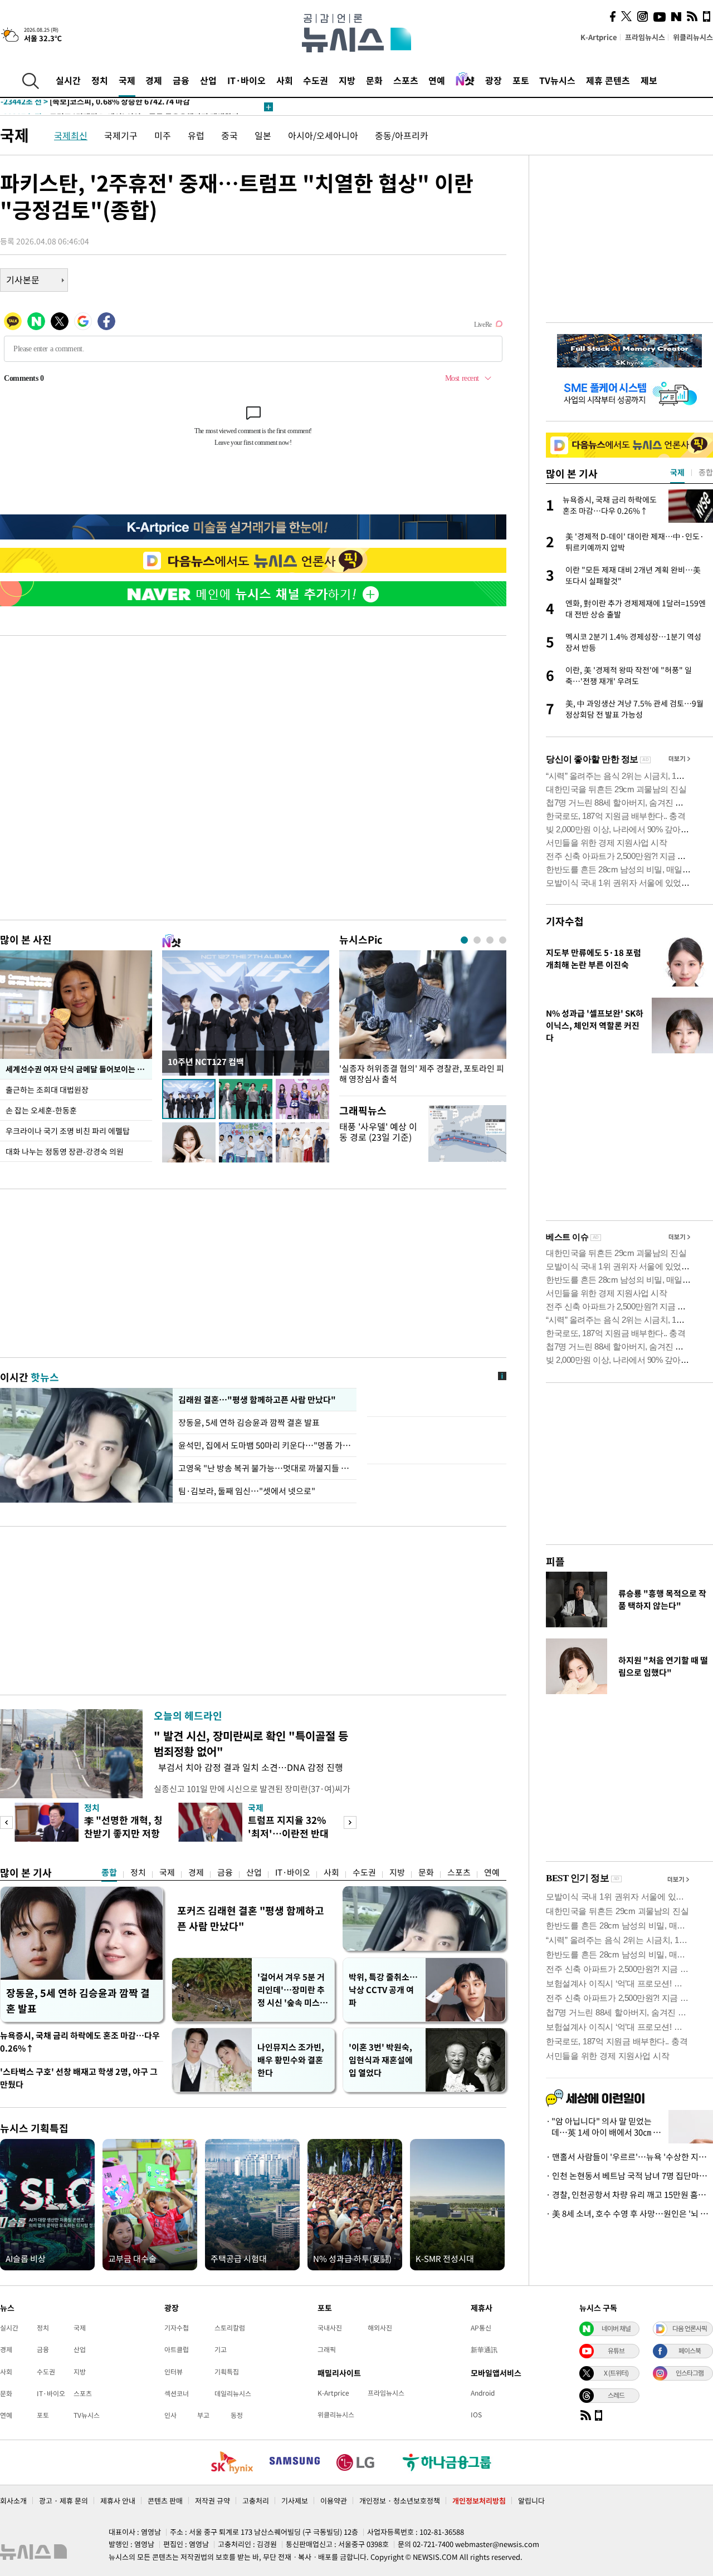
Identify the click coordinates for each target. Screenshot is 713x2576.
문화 (374, 80)
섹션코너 (177, 2393)
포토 (521, 80)
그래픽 (327, 2349)
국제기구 (121, 135)
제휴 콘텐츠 (608, 80)
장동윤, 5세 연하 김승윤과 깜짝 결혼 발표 (250, 1422)
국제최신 (71, 135)
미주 (163, 135)
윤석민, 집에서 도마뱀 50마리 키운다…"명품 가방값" (265, 1445)
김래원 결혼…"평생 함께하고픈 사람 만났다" (256, 1400)
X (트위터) (616, 2373)
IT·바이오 (246, 80)
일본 (263, 135)
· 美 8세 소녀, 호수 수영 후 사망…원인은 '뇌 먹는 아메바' (629, 2214)
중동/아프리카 (402, 135)
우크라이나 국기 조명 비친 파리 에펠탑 (68, 1131)
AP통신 (481, 2328)
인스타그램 (690, 2373)
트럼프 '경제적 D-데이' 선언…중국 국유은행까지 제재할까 (120, 107)
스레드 (616, 2395)
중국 (229, 135)
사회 (285, 80)
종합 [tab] (706, 472)
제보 (649, 80)
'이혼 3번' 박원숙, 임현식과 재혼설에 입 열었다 (381, 2060)
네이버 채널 (616, 2328)
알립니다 (531, 2501)
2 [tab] (477, 940)
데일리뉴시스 (233, 2393)
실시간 (68, 80)
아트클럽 (177, 2349)
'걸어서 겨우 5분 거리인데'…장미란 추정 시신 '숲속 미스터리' (292, 1990)
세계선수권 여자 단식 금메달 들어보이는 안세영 (79, 1069)
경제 (154, 80)
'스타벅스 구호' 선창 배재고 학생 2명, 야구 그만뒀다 (79, 2078)
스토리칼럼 (230, 2328)
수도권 (316, 80)
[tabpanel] (423, 1020)
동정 (237, 2415)
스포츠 (406, 80)
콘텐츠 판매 (165, 2501)
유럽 (196, 135)
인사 (170, 2415)
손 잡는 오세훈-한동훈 (41, 1110)
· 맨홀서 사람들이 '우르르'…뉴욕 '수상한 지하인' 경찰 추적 (629, 2157)
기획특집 (227, 2372)
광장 (494, 80)
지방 (347, 80)
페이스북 (690, 2351)
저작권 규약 (213, 2501)
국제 (127, 80)
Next (350, 1822)
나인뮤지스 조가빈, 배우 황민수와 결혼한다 (291, 2060)
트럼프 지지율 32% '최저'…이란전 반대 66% (288, 1833)
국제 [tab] (677, 472)
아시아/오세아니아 (323, 135)
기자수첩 (565, 921)
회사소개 (13, 2501)
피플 (555, 1561)
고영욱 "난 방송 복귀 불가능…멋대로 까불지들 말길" (265, 1468)
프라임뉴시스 (645, 37)
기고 (221, 2349)
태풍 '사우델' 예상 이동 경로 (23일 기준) (378, 1132)
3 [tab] (490, 940)
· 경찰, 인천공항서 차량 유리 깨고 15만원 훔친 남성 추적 (629, 2195)
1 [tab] (464, 940)
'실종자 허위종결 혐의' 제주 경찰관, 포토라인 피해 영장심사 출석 (422, 1074)
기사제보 (295, 2501)
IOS (476, 2415)
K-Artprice (599, 37)
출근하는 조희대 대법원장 (47, 1090)
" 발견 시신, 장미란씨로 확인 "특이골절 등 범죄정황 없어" (251, 1743)
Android (483, 2393)
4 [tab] (503, 940)
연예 (437, 80)
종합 (109, 1872)
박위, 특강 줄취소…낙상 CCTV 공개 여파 (383, 1990)
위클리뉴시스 (693, 37)
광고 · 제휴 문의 (64, 2501)
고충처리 (256, 2501)
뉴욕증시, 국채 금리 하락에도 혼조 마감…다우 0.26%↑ (80, 2042)
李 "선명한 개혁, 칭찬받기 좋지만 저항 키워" (123, 1833)
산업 (208, 80)
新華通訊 (484, 2349)
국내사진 (330, 2328)
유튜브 (616, 2351)
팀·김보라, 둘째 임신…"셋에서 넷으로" (247, 1491)
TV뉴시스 (557, 80)
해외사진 (380, 2328)
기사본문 (23, 279)
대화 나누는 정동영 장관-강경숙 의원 (65, 1151)
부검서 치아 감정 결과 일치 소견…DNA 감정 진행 (248, 1767)
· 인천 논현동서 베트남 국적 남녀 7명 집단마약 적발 (629, 2176)
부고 (203, 2415)
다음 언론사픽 (690, 2328)
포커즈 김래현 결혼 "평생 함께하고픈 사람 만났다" (251, 1918)
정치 (100, 80)
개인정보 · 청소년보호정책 (400, 2501)
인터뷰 (174, 2372)
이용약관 (334, 2501)
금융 (181, 80)
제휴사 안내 (118, 2501)
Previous (6, 1822)
